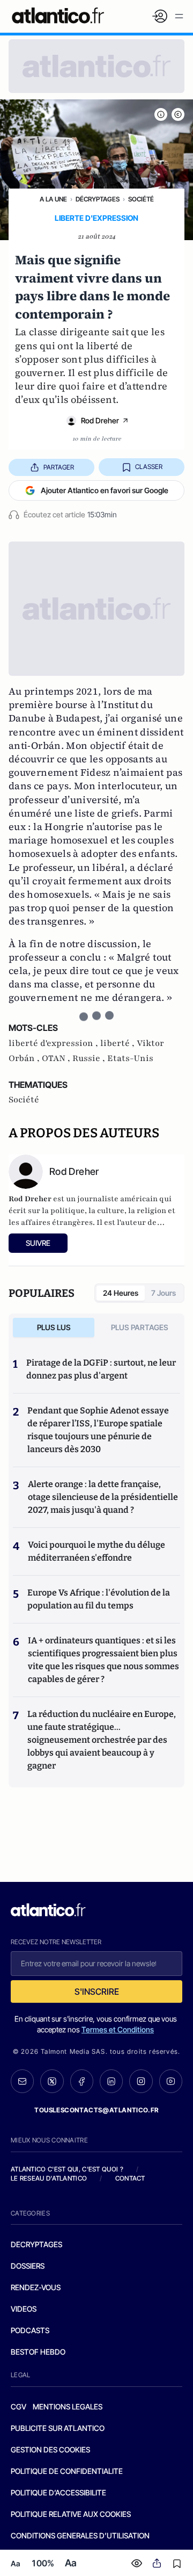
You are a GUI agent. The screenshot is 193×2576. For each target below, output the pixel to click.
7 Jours (164, 1293)
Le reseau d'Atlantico (49, 2178)
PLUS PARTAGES (140, 1327)
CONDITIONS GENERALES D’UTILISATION (80, 2535)
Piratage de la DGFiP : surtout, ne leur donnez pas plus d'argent (101, 1369)
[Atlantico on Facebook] (82, 2081)
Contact (130, 2178)
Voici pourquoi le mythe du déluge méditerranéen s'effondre (96, 1551)
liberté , (118, 1043)
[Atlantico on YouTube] (171, 2081)
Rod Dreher (100, 420)
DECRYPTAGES (36, 2244)
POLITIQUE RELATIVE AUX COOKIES (71, 2514)
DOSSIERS (28, 2266)
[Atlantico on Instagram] (141, 2081)
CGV (18, 2407)
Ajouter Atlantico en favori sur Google (105, 490)
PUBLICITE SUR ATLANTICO (58, 2428)
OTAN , (57, 1058)
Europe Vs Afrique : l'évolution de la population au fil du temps (99, 1599)
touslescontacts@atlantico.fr (96, 2110)
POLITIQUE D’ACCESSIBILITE (58, 2492)
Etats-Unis (130, 1058)
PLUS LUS (54, 1327)
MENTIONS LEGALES (68, 2407)
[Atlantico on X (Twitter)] (52, 2081)
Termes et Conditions (118, 2029)
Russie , (90, 1058)
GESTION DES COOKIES (50, 2449)
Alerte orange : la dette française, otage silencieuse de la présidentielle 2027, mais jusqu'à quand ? (103, 1497)
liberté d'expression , (54, 1043)
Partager (59, 467)
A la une (53, 199)
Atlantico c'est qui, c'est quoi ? (67, 2169)
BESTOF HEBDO (38, 2352)
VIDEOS (24, 2309)
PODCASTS (30, 2330)
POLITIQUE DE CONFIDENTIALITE (67, 2471)
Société (141, 199)
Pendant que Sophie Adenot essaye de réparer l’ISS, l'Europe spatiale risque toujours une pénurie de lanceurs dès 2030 (98, 1430)
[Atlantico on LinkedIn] (111, 2081)
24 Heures (121, 1293)
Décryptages (98, 199)
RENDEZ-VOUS (36, 2287)
